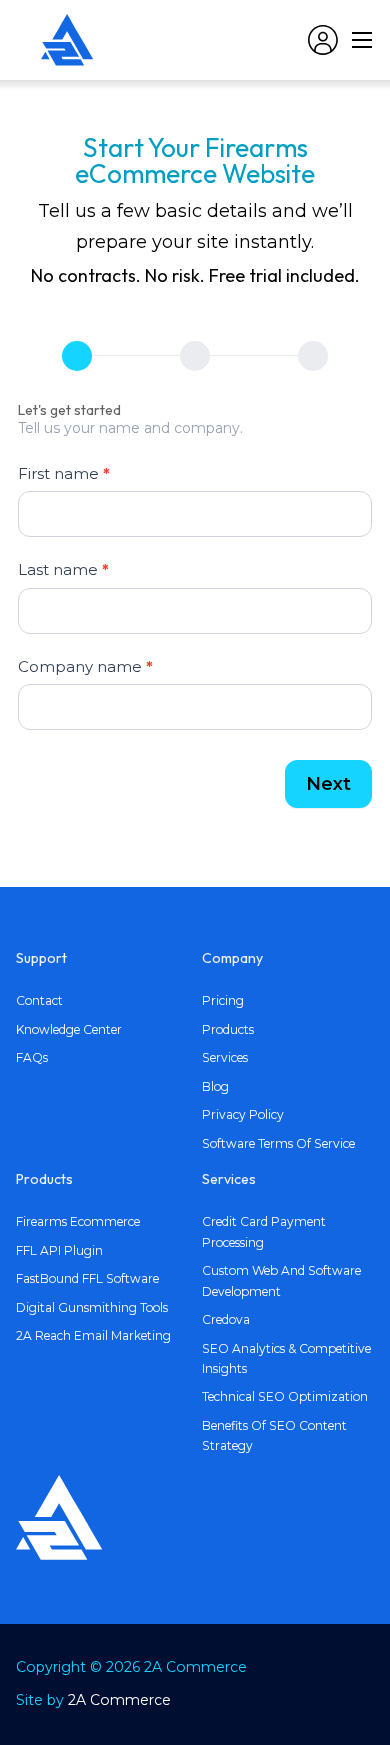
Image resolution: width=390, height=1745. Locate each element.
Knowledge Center (69, 1029)
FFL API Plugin (59, 1250)
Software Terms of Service (278, 1143)
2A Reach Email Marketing (93, 1335)
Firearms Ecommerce (78, 1221)
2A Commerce (119, 1700)
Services (225, 1057)
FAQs (32, 1057)
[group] (195, 357)
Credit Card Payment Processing (264, 1231)
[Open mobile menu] (362, 40)
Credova (226, 1319)
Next (328, 784)
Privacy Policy (243, 1114)
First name (64, 473)
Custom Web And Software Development (281, 1280)
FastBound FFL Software (87, 1278)
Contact (39, 1000)
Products (228, 1029)
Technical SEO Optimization (285, 1396)
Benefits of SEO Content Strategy (274, 1435)
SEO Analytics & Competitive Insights (286, 1358)
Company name (85, 666)
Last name (63, 569)
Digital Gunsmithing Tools (92, 1307)
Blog (215, 1086)
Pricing (223, 1000)
